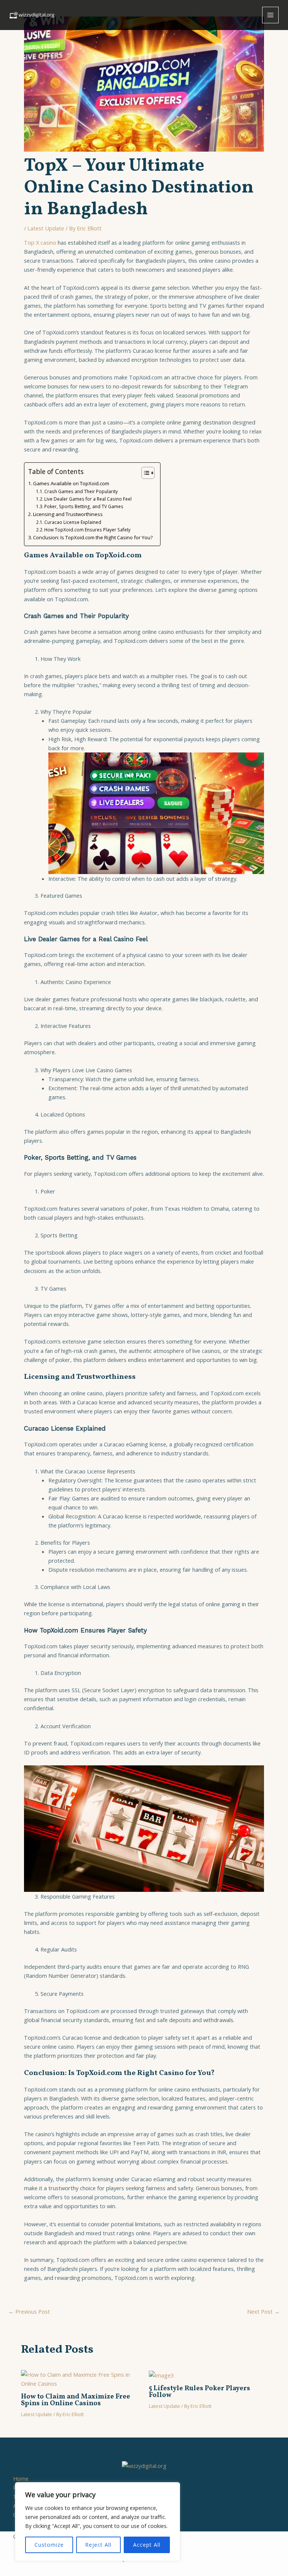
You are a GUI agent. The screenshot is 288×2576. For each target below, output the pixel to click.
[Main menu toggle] (270, 15)
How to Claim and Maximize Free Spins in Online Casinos (76, 2400)
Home (21, 2478)
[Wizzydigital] (32, 15)
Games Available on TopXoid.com (71, 483)
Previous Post (29, 2312)
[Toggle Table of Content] (144, 473)
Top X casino (40, 242)
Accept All (147, 2545)
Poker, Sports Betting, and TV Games (84, 506)
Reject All (98, 2545)
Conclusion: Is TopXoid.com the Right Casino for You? (93, 537)
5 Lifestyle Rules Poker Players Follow (199, 2392)
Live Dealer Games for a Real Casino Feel (88, 499)
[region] (97, 2522)
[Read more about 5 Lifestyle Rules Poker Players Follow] (161, 2374)
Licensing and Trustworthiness (68, 514)
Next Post (263, 2312)
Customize (49, 2545)
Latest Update (46, 228)
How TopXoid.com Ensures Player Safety (87, 530)
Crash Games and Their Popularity (81, 491)
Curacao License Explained (73, 522)
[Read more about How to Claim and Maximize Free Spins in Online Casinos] (80, 2378)
